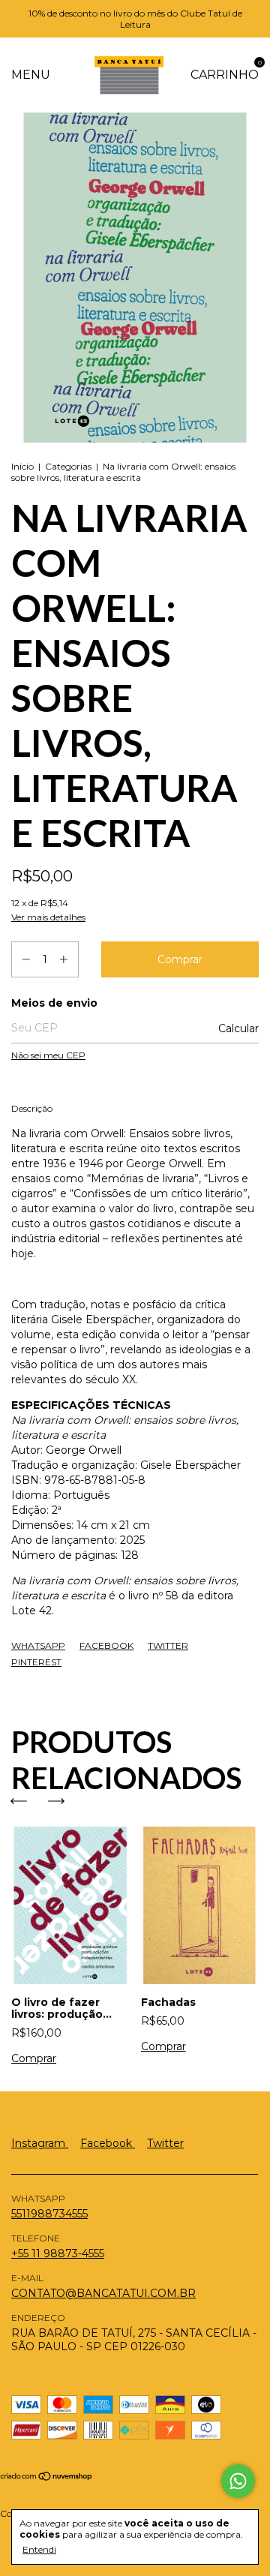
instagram (40, 2143)
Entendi (39, 2549)
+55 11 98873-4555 (58, 2253)
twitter (165, 2143)
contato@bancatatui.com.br (103, 2293)
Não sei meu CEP (48, 1055)
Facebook (106, 1645)
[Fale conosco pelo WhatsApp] (238, 2481)
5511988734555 (49, 2214)
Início (22, 466)
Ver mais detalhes (48, 917)
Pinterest (36, 1662)
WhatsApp (38, 1645)
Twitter (168, 1645)
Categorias (68, 466)
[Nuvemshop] (47, 2478)
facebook (108, 2143)
